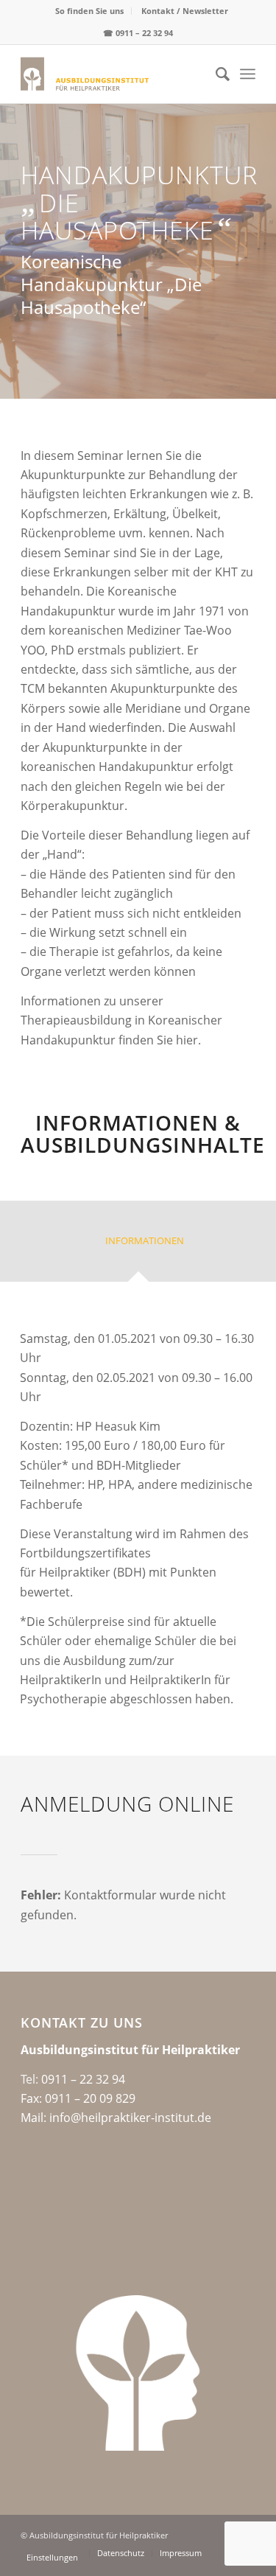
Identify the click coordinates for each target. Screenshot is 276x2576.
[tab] (138, 1246)
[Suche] (215, 74)
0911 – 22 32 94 (144, 33)
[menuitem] (90, 11)
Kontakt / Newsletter (185, 11)
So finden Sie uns (89, 11)
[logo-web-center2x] (114, 74)
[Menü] (248, 74)
